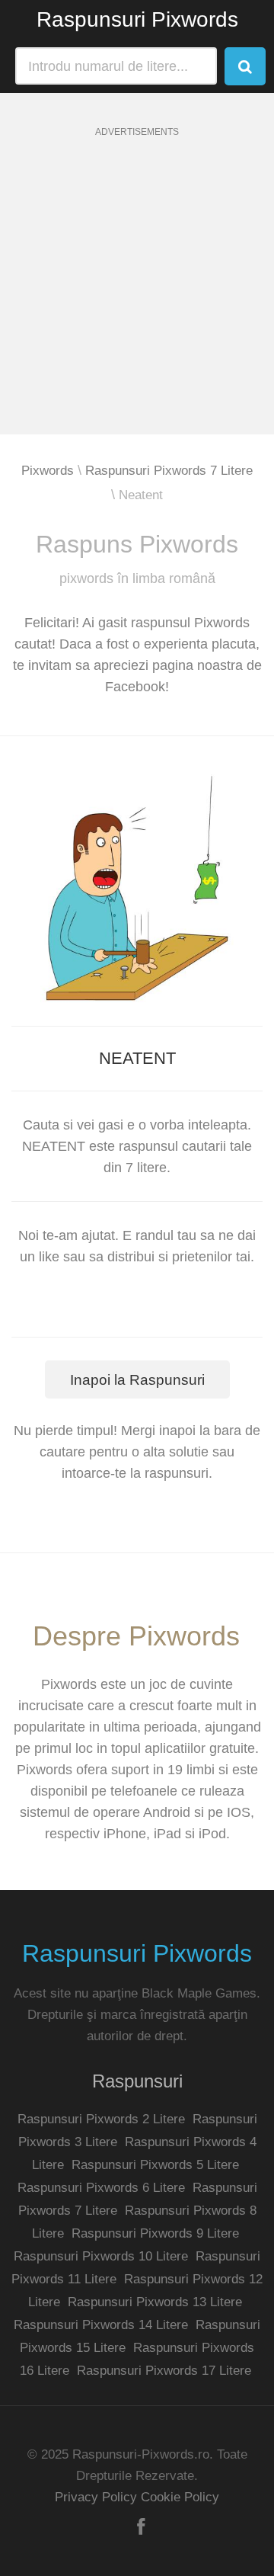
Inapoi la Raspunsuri (137, 1380)
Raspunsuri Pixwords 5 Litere (155, 2165)
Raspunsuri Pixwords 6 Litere (101, 2188)
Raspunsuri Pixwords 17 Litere (164, 2371)
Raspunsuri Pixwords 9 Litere (155, 2233)
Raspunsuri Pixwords (137, 19)
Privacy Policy (96, 2497)
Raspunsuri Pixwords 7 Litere (169, 471)
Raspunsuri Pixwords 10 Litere (101, 2256)
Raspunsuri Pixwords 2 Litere (101, 2119)
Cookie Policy (180, 2497)
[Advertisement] (137, 297)
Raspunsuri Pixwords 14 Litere (101, 2325)
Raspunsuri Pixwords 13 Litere (155, 2302)
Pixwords (48, 471)
